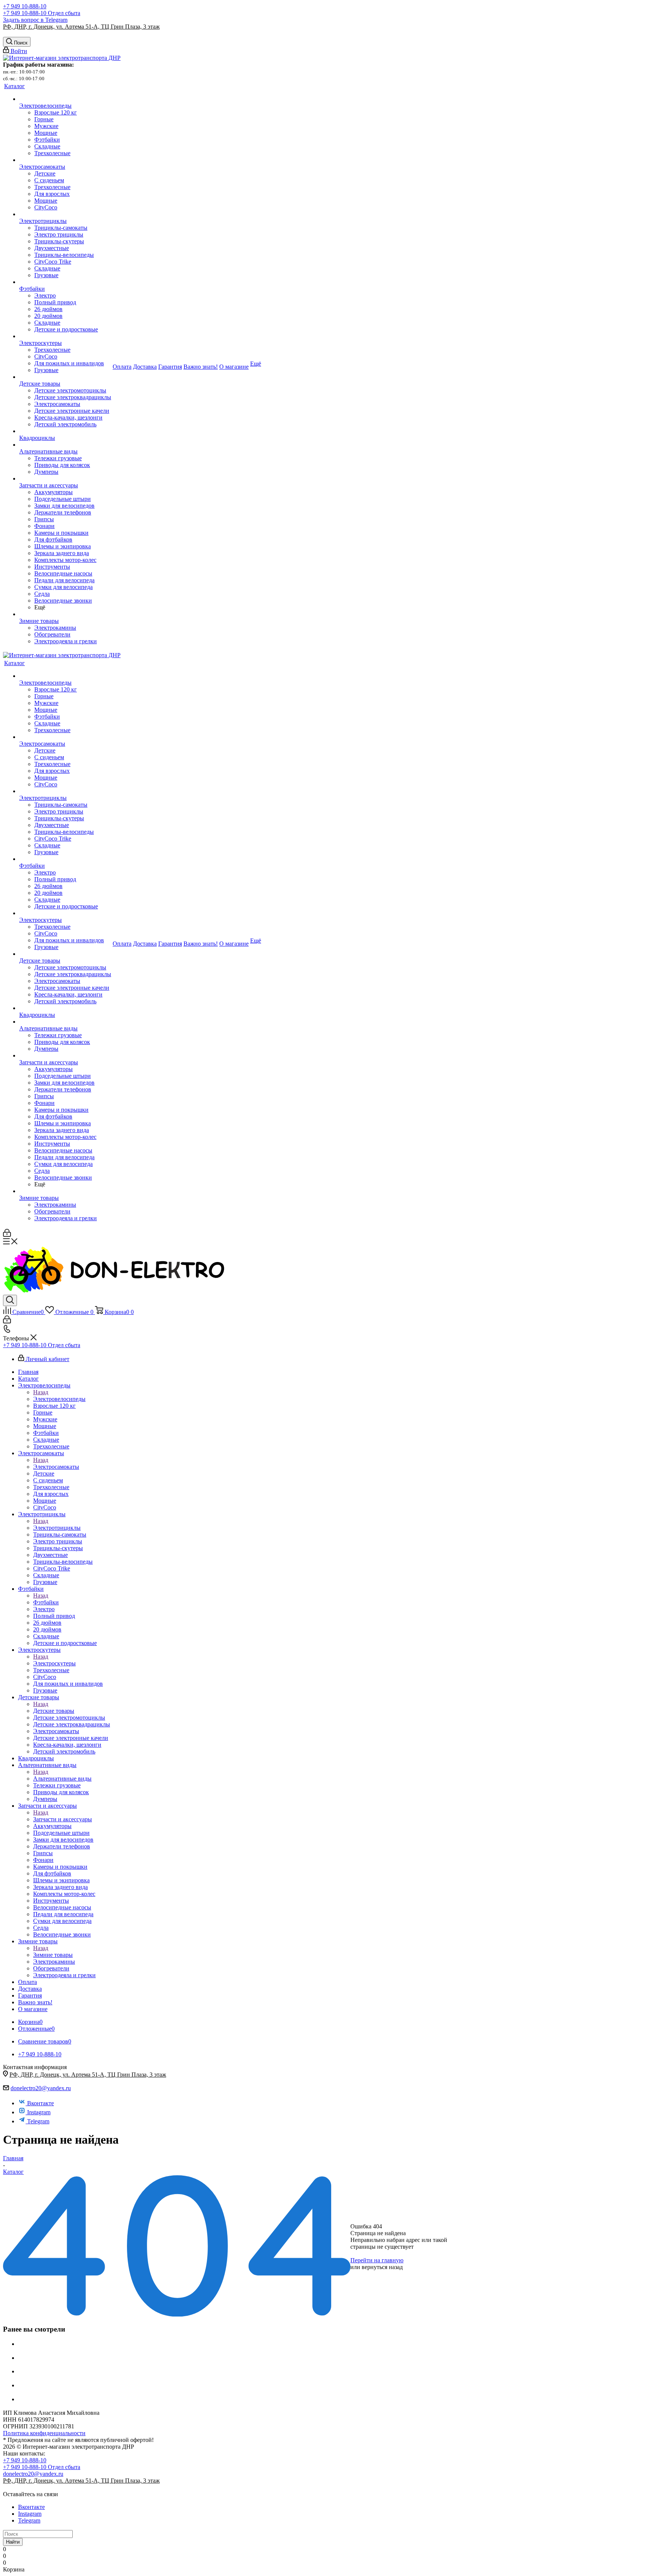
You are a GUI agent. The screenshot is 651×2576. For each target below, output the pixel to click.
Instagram (39, 2112)
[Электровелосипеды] (65, 99)
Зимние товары (53, 1955)
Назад (41, 1392)
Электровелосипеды (59, 1399)
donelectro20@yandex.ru (41, 2088)
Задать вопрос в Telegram (35, 20)
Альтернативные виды (62, 1779)
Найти (13, 2542)
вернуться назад (382, 2267)
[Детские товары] (65, 377)
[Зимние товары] (65, 614)
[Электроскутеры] (65, 336)
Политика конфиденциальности (44, 2433)
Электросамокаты (56, 1467)
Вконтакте (40, 2103)
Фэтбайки (46, 1602)
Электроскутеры (54, 1663)
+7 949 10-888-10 (25, 6)
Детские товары (54, 1711)
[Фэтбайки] (65, 282)
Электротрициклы (57, 1528)
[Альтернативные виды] (65, 445)
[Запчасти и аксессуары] (65, 479)
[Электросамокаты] (65, 160)
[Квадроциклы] (65, 431)
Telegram (38, 2121)
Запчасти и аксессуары (63, 1819)
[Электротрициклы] (65, 214)
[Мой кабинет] (7, 1235)
